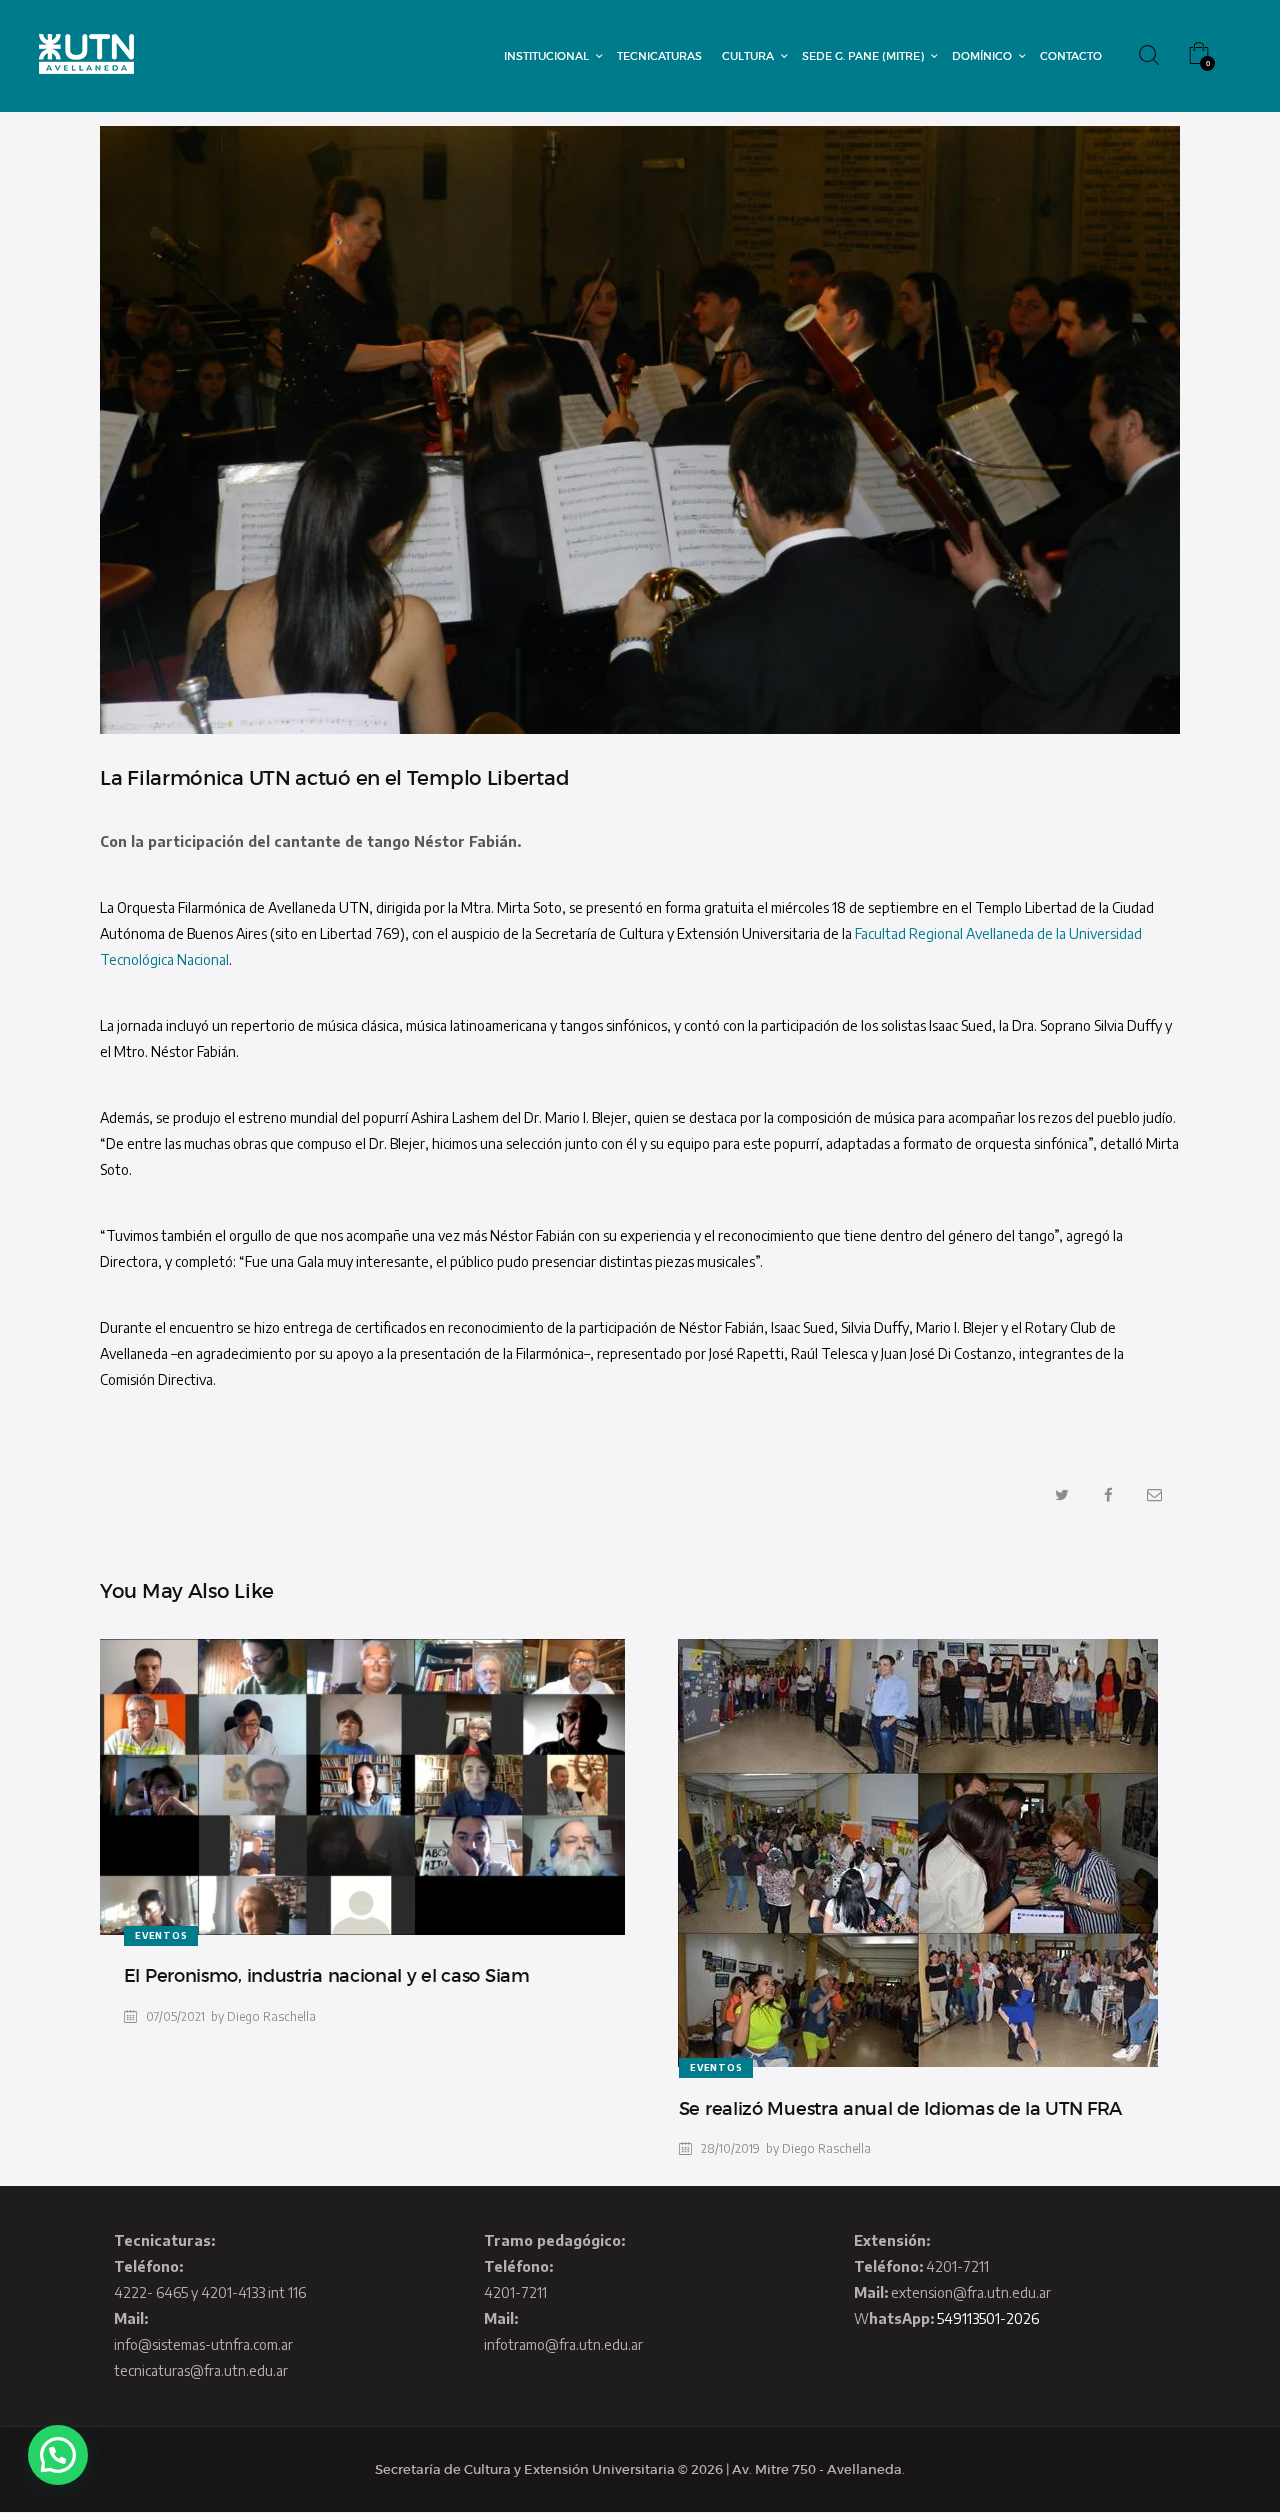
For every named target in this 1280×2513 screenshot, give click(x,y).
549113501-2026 (988, 2318)
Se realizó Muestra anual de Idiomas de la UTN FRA (900, 2109)
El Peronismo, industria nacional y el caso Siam (327, 1976)
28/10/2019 (730, 2148)
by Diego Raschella (263, 2016)
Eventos (161, 1935)
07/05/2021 (175, 2016)
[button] (58, 2455)
